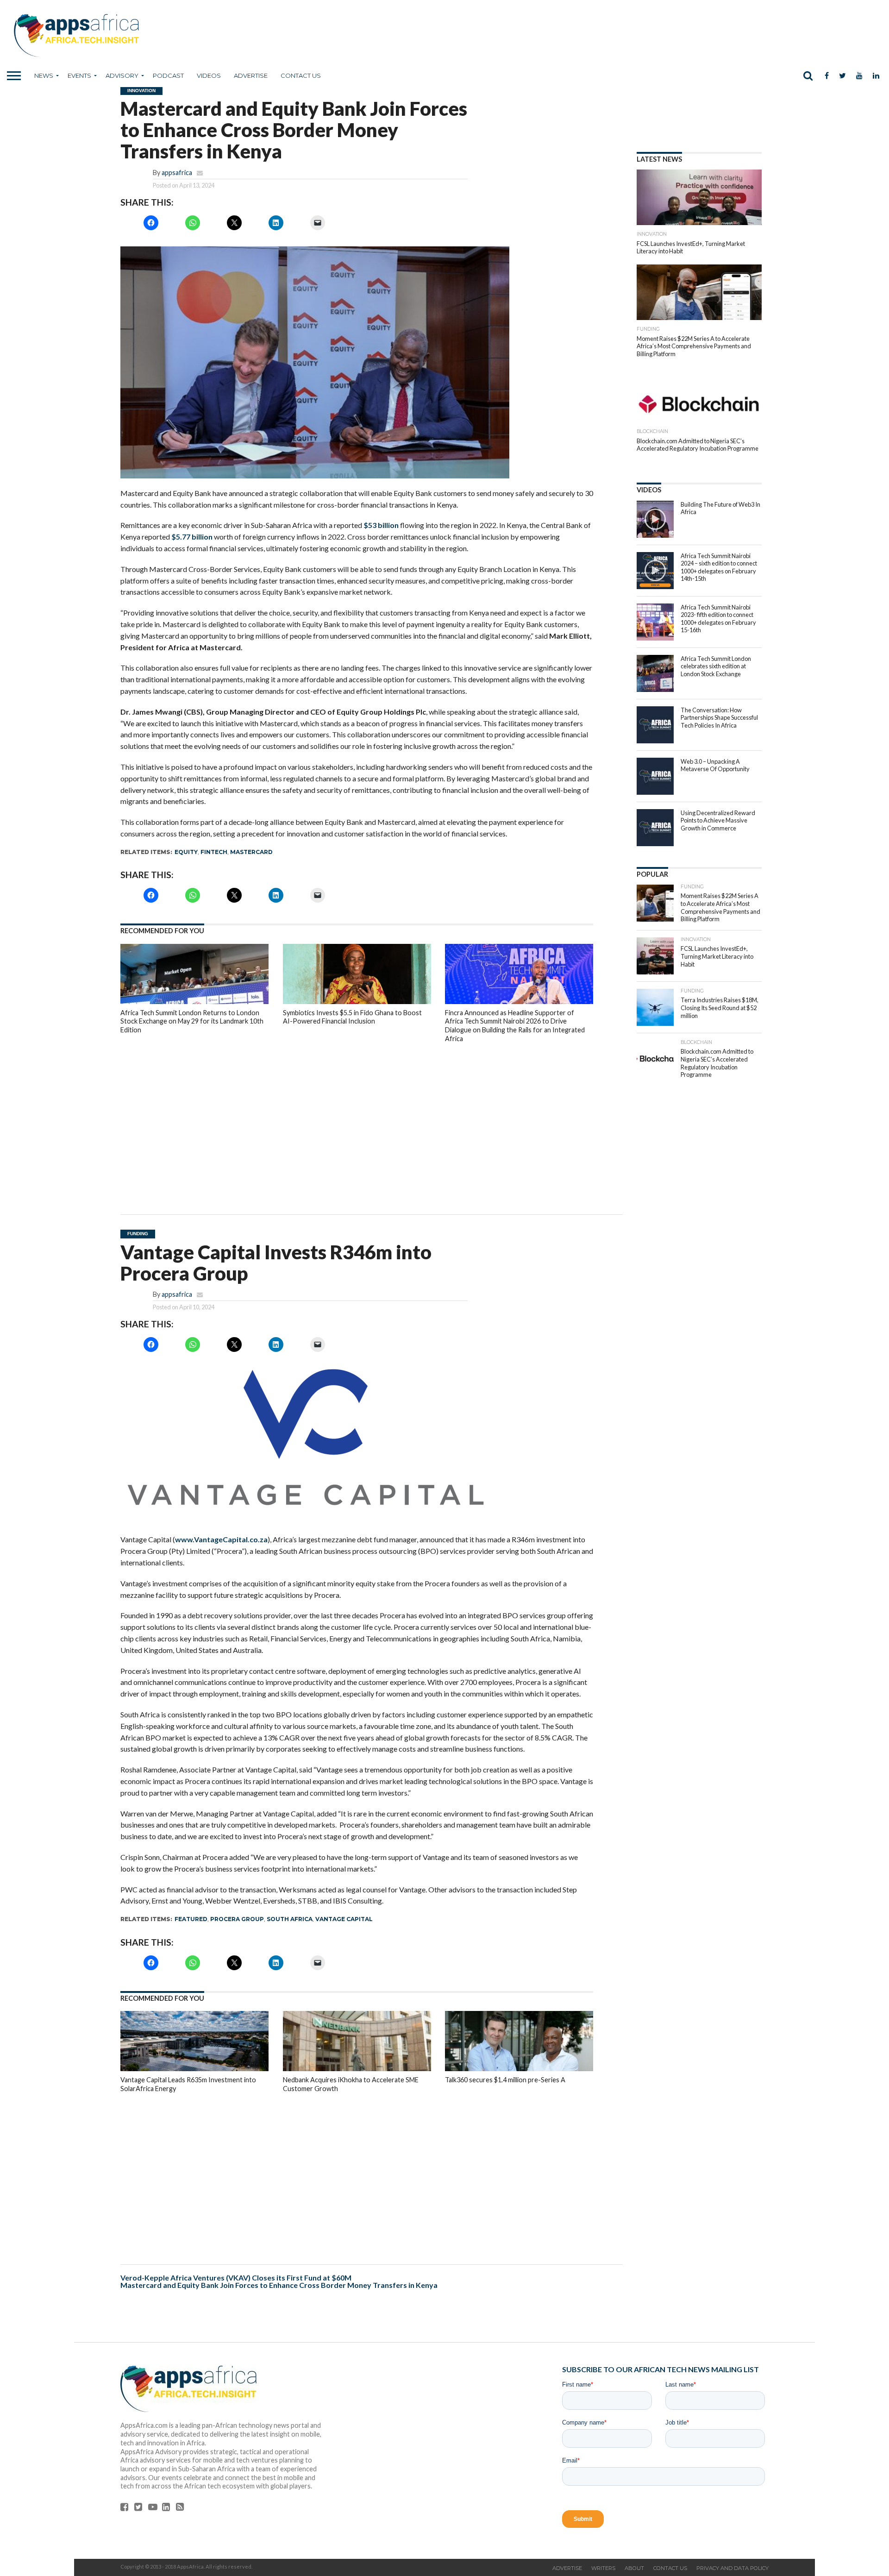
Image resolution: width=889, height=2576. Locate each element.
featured (191, 1919)
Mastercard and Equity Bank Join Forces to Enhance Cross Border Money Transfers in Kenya (279, 2285)
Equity (186, 852)
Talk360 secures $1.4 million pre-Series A (505, 2080)
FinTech (214, 852)
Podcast (168, 75)
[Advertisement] (357, 1122)
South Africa (290, 1919)
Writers (603, 2568)
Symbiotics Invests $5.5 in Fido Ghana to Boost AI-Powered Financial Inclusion (352, 1017)
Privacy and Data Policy (732, 2568)
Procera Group (237, 1919)
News (44, 75)
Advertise (251, 75)
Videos (209, 75)
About (634, 2568)
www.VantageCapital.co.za (221, 1539)
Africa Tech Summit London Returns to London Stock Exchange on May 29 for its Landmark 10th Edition (192, 1021)
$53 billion (381, 525)
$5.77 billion (192, 537)
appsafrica (177, 173)
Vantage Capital (344, 1919)
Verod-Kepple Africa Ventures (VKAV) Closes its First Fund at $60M (236, 2278)
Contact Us (301, 75)
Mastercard (251, 852)
